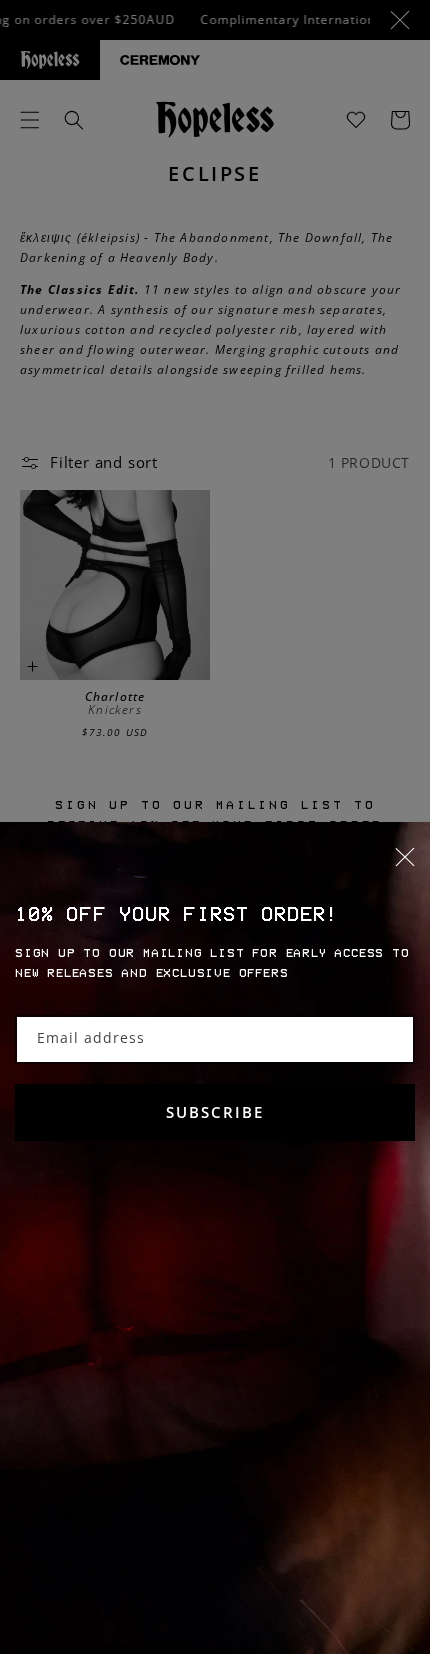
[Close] (215, 869)
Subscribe (215, 1112)
